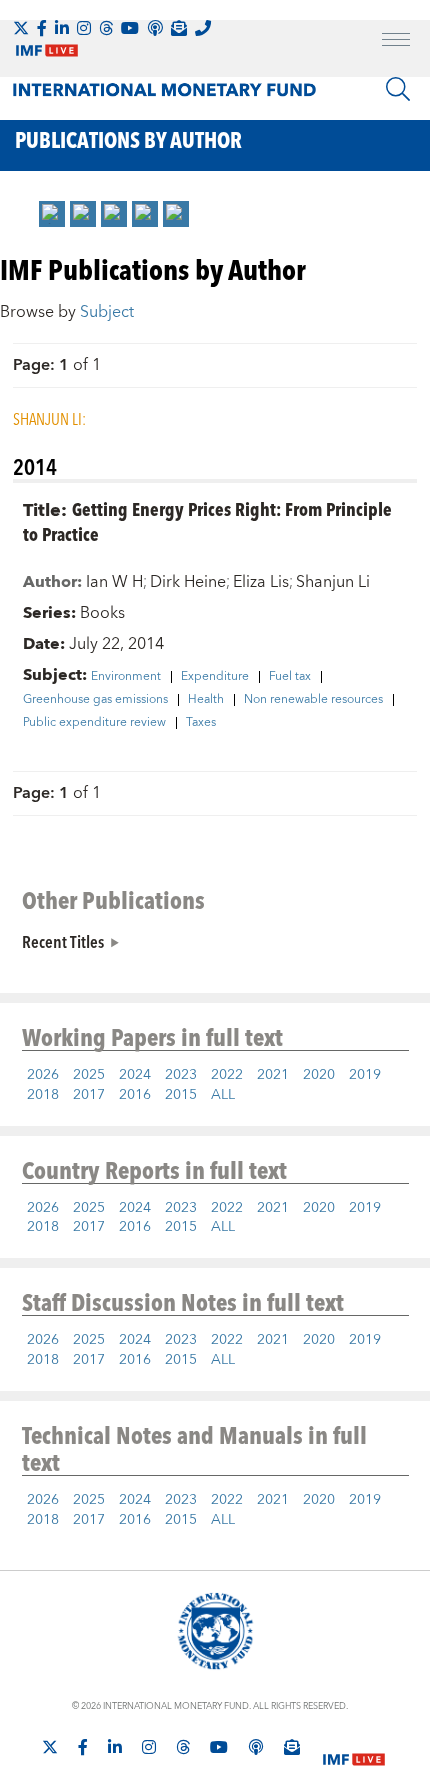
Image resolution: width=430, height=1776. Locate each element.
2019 (365, 1075)
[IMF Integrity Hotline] (203, 28)
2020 (319, 1075)
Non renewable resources (313, 700)
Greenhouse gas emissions (95, 700)
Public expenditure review (94, 723)
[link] (52, 214)
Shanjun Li (333, 582)
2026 (43, 1075)
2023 (181, 1075)
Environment (126, 677)
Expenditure (215, 677)
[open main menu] (396, 42)
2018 (43, 1095)
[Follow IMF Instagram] (84, 28)
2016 (135, 1095)
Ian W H (114, 582)
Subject (107, 312)
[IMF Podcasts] (256, 1747)
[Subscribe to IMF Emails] (179, 28)
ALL (223, 1095)
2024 (135, 1075)
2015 (181, 1095)
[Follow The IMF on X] (21, 28)
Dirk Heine (188, 582)
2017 (89, 1095)
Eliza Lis (261, 582)
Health (206, 700)
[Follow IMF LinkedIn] (62, 28)
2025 (89, 1075)
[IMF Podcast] (155, 28)
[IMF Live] (354, 1748)
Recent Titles (63, 941)
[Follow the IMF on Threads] (106, 28)
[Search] (398, 89)
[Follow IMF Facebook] (42, 28)
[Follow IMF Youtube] (130, 28)
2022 (227, 1075)
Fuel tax (290, 677)
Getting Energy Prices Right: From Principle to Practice (207, 521)
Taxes (201, 723)
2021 (273, 1075)
